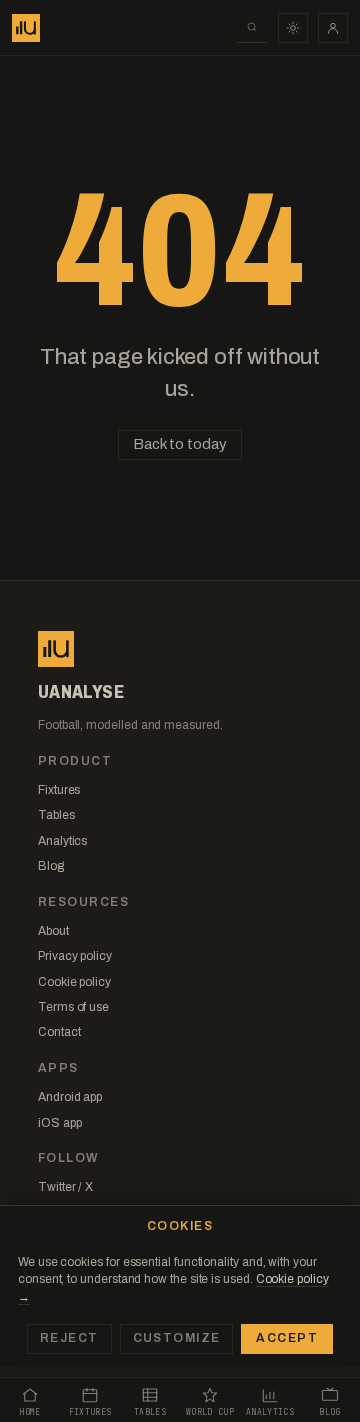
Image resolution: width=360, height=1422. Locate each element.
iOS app (59, 1123)
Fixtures (59, 790)
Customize (177, 1338)
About (53, 931)
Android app (70, 1097)
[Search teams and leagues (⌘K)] (252, 28)
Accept (287, 1338)
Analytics (62, 841)
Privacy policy (75, 956)
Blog (51, 866)
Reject (69, 1338)
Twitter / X (65, 1187)
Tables (56, 815)
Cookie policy (74, 982)
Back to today (179, 444)
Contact (59, 1032)
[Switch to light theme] (293, 28)
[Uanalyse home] (26, 28)
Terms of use (73, 1007)
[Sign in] (333, 28)
